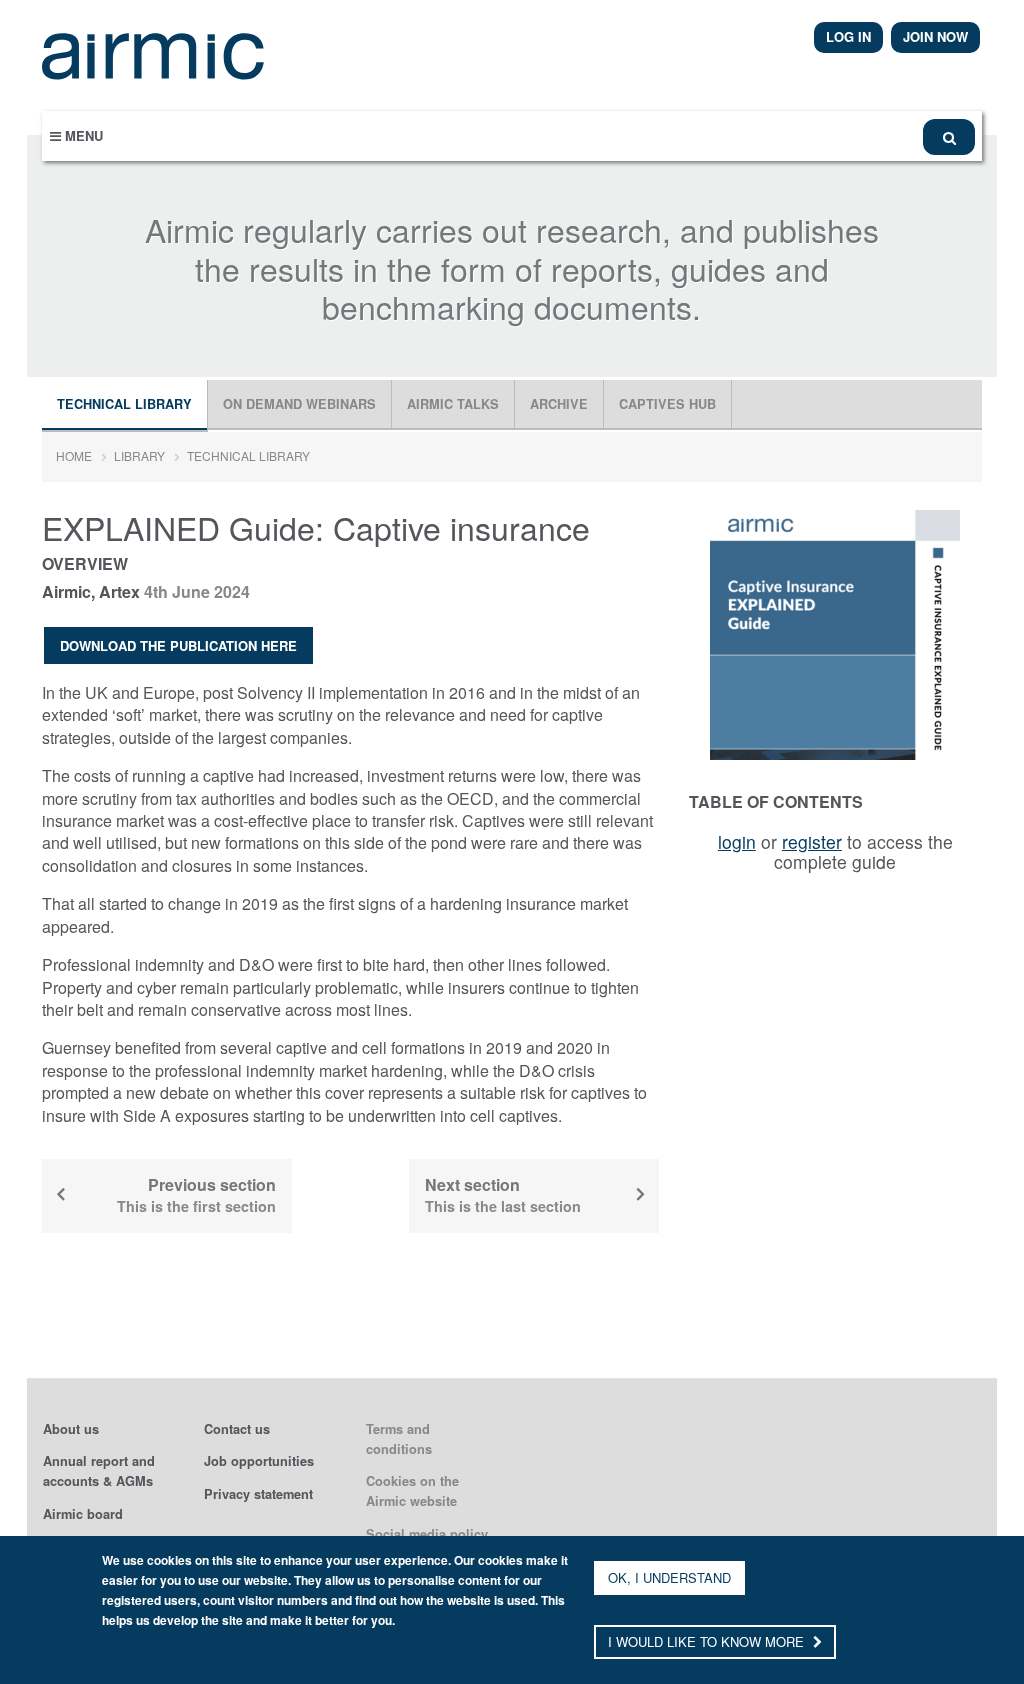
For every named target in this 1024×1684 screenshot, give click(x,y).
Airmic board (83, 1514)
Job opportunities (259, 1461)
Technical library (124, 404)
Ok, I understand (669, 1577)
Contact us (237, 1429)
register (812, 841)
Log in (848, 36)
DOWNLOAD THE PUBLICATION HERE (178, 645)
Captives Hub (667, 404)
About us (71, 1429)
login (737, 841)
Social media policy (427, 1534)
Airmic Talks (453, 404)
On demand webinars (299, 404)
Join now (935, 36)
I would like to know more (708, 1641)
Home (74, 455)
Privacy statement (258, 1494)
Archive (559, 404)
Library (139, 455)
